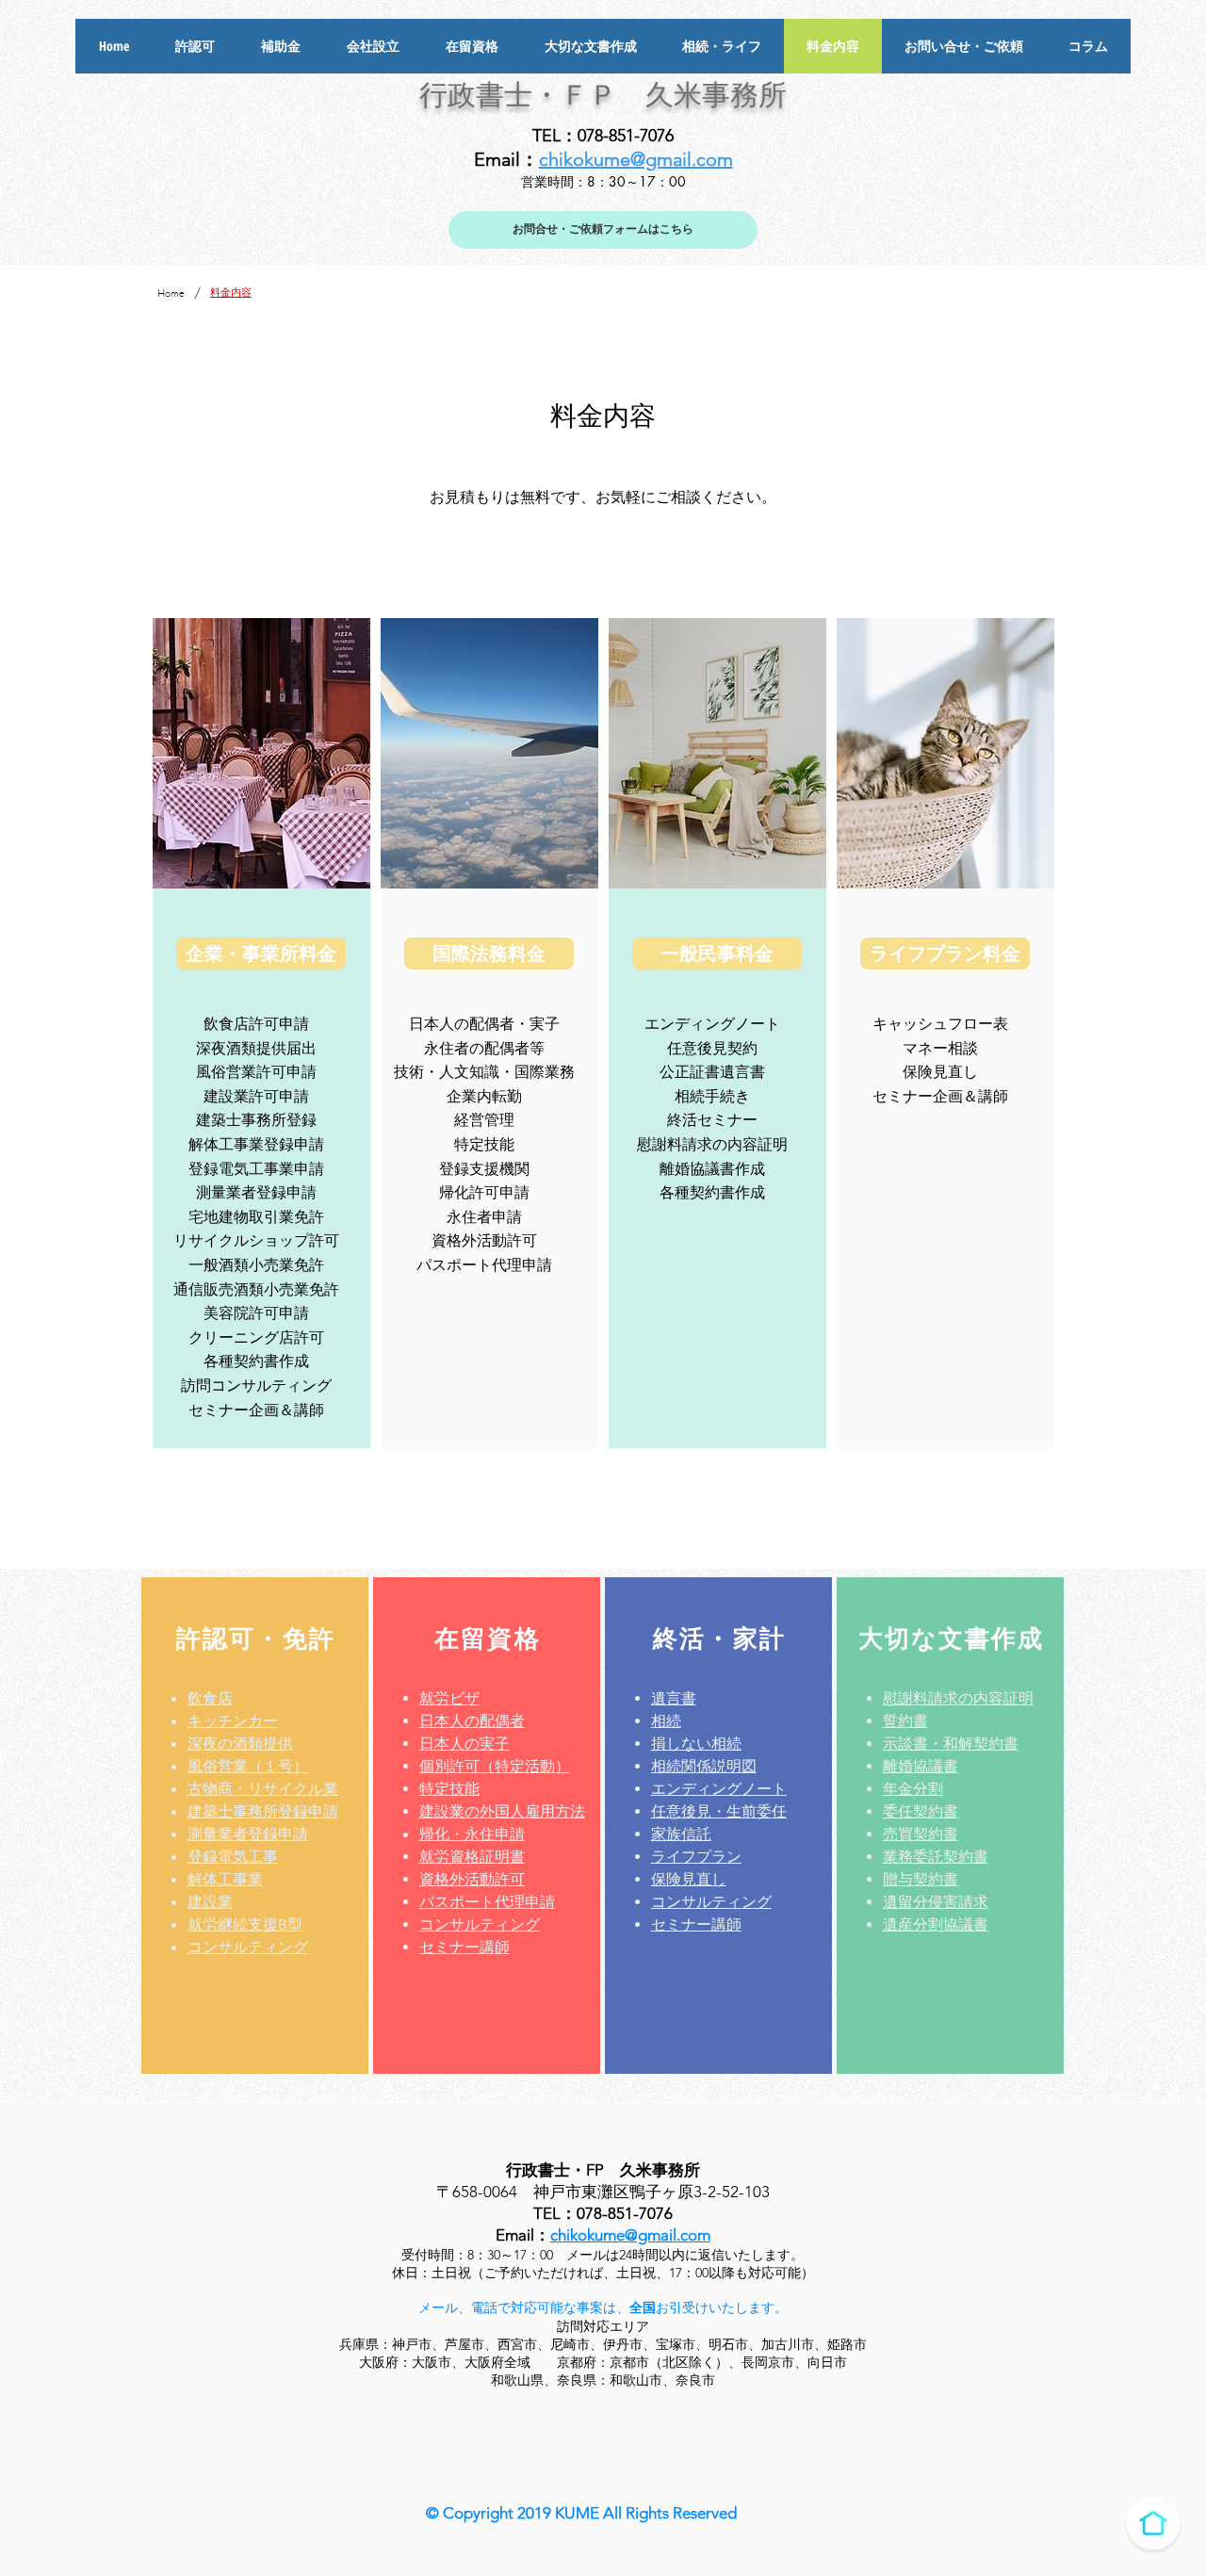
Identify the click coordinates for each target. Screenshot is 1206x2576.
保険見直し (689, 1879)
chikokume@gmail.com (636, 159)
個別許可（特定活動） (495, 1766)
